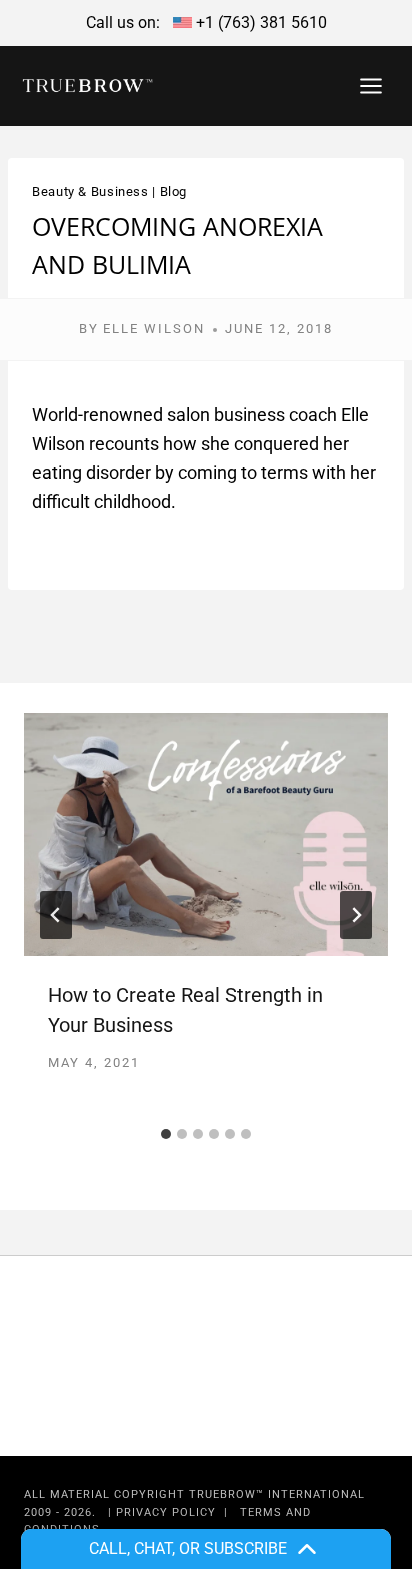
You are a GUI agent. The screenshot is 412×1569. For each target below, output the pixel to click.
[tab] (166, 1134)
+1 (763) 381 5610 (261, 22)
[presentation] (206, 834)
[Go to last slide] (56, 915)
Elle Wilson (154, 328)
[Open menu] (370, 85)
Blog (174, 191)
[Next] (356, 915)
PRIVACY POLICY (166, 1512)
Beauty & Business (90, 191)
